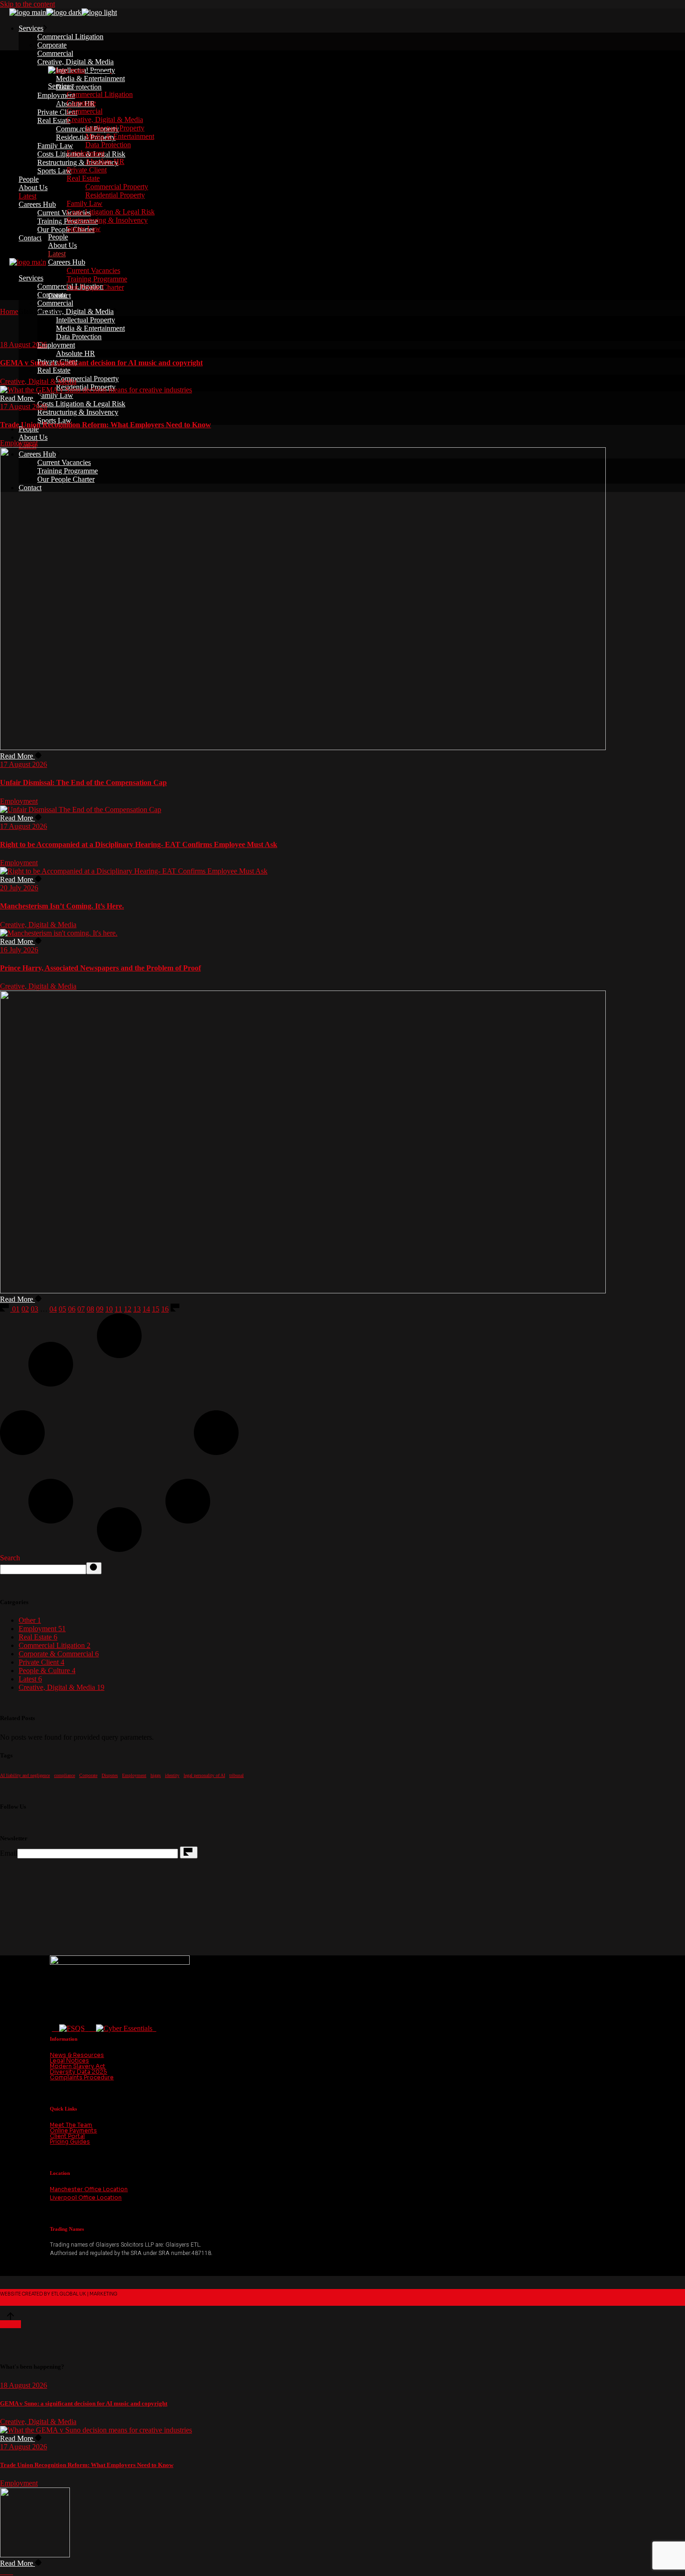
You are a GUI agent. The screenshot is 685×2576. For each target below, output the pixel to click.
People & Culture (47, 1671)
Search (10, 1558)
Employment (19, 443)
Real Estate (38, 1637)
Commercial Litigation (55, 1645)
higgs (156, 1775)
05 (62, 1309)
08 (90, 1309)
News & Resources (77, 2055)
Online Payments (73, 2130)
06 (72, 1309)
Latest (30, 1679)
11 (118, 1309)
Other (30, 1620)
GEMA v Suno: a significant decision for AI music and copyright (101, 363)
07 (81, 1309)
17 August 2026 (24, 407)
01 (16, 1309)
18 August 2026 (24, 345)
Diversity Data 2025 (79, 2072)
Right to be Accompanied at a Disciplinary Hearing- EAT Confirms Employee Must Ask (139, 844)
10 (109, 1309)
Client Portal (67, 2136)
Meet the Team (71, 2125)
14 (146, 1309)
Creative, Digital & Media (38, 381)
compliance (65, 1775)
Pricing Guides (70, 2142)
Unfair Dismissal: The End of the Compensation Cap (83, 782)
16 (165, 1309)
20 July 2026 (19, 888)
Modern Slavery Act (78, 2066)
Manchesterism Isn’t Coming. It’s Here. (62, 906)
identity (172, 1775)
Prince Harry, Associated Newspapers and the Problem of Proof (100, 968)
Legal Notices (69, 2060)
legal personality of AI (204, 1775)
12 (128, 1309)
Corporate (88, 1775)
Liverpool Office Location (86, 2197)
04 (53, 1309)
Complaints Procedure (82, 2077)
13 (137, 1309)
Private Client (41, 1662)
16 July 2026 (19, 950)
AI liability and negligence (25, 1775)
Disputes (110, 1775)
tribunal (236, 1775)
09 (100, 1309)
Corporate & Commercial (59, 1654)
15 (156, 1309)
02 (25, 1309)
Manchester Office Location (89, 2189)
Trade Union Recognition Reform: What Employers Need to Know (106, 425)
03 (34, 1309)
